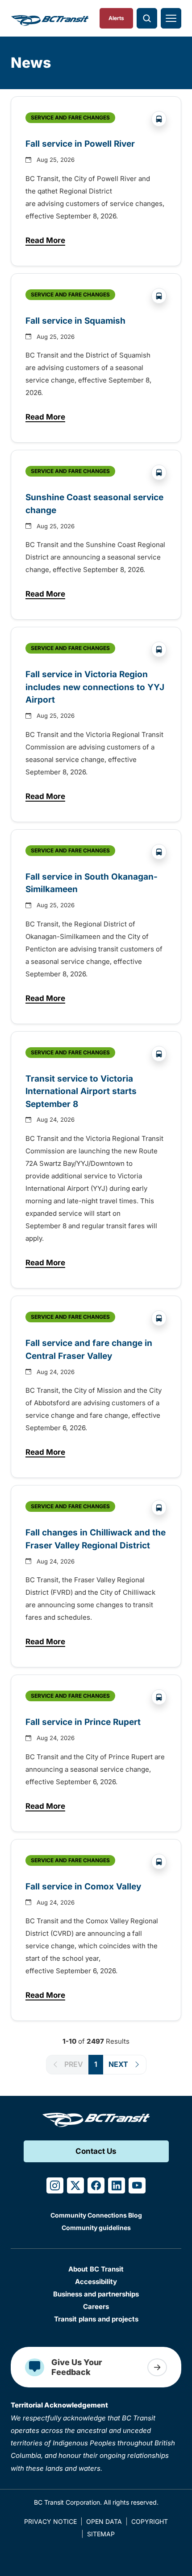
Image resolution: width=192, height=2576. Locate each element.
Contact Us (96, 2151)
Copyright (150, 2521)
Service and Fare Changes (70, 117)
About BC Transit (96, 2269)
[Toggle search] (147, 18)
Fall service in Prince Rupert (84, 1722)
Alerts (116, 18)
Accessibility (96, 2282)
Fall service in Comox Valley (84, 1887)
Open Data (104, 2521)
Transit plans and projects (96, 2319)
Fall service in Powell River (80, 144)
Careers (96, 2306)
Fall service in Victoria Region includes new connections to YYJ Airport (95, 687)
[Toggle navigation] (171, 18)
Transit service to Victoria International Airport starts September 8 (81, 1091)
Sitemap (101, 2534)
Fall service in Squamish (75, 321)
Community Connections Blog (96, 2215)
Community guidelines (96, 2228)
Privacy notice (50, 2521)
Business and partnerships (96, 2294)
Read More (45, 242)
